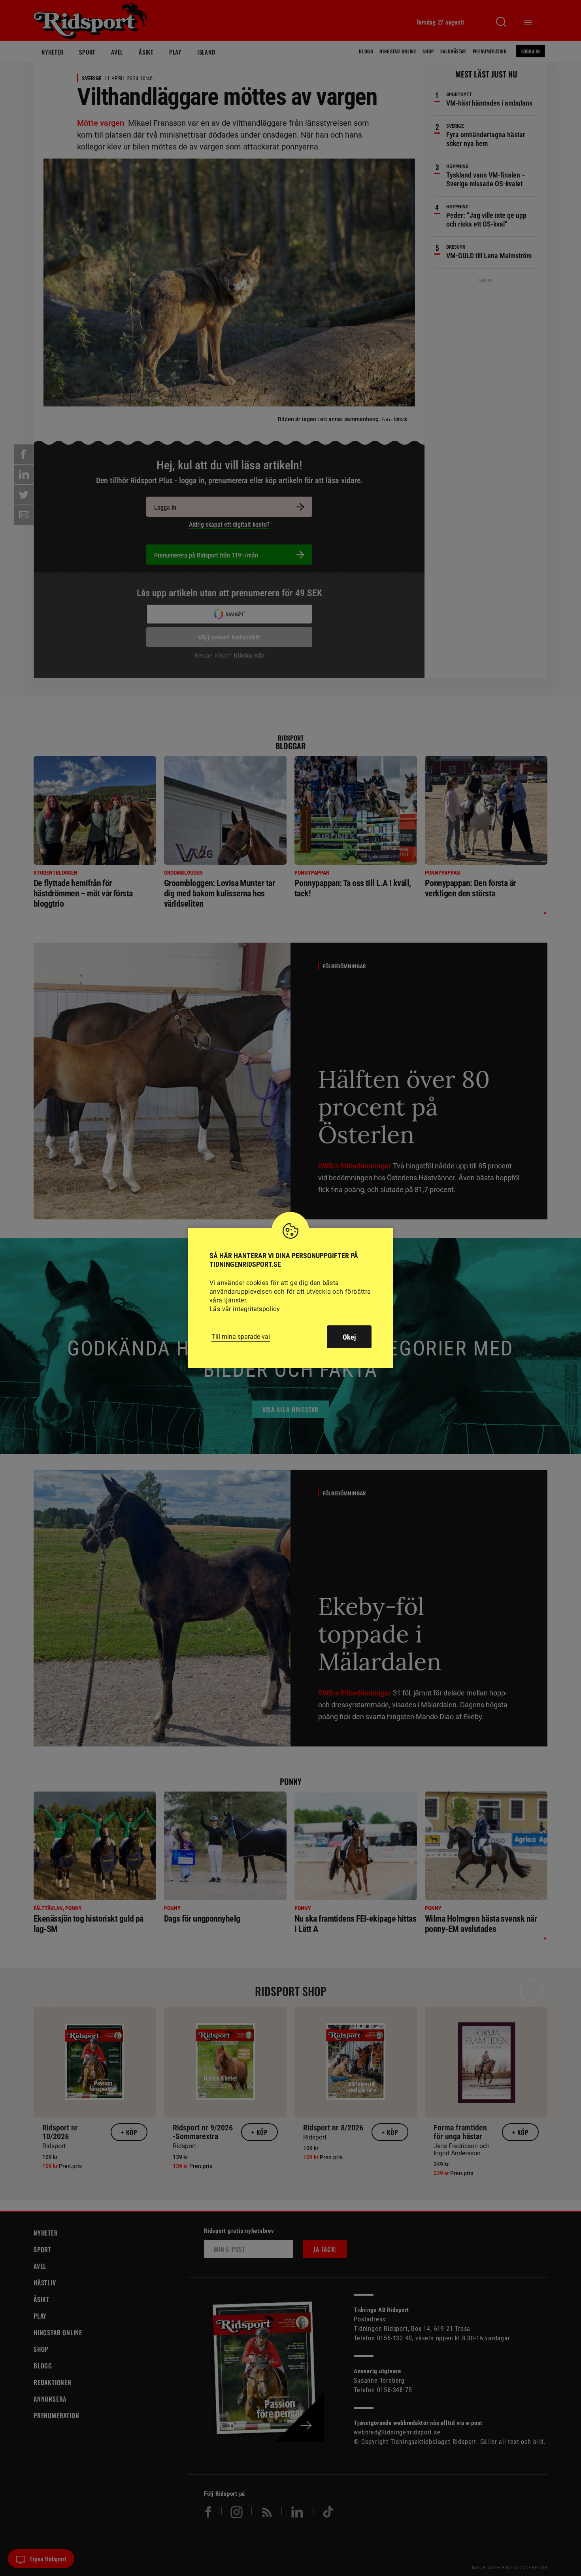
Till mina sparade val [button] (241, 1337)
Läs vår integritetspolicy (245, 1309)
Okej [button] (349, 1337)
